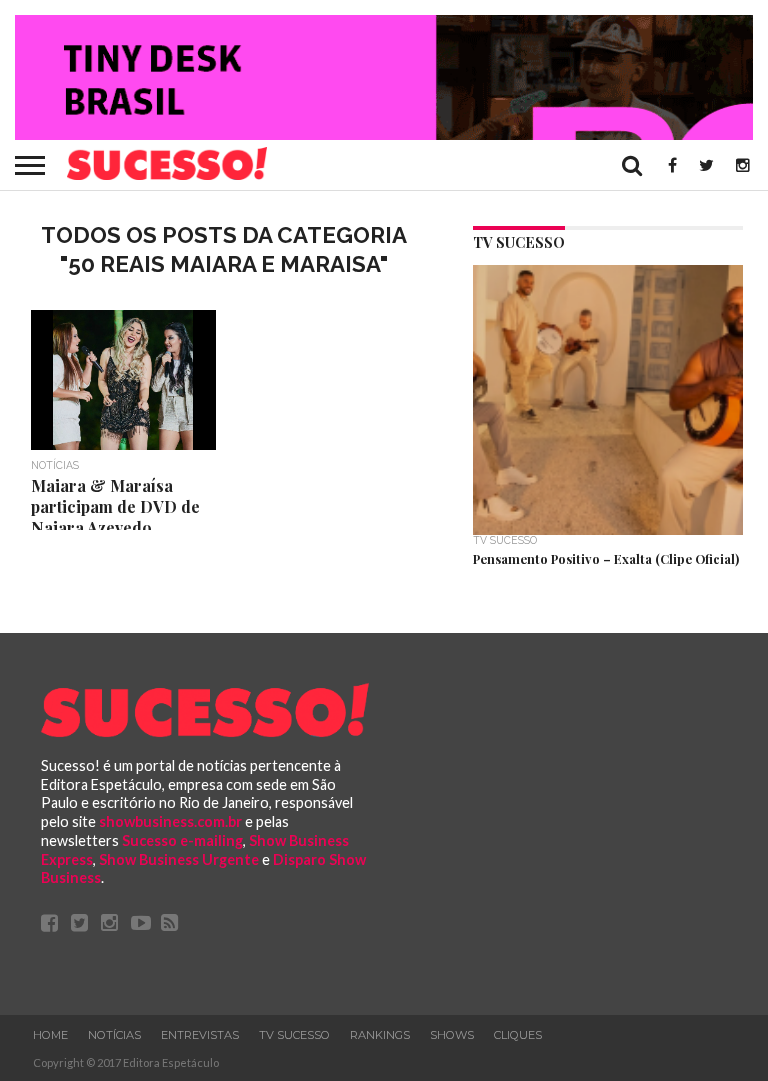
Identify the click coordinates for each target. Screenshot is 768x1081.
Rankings (380, 1035)
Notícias (114, 1035)
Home (50, 1035)
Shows (452, 1035)
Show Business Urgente (179, 859)
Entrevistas (200, 1035)
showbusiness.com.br (170, 821)
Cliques (518, 1035)
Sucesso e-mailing (182, 840)
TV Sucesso (294, 1035)
